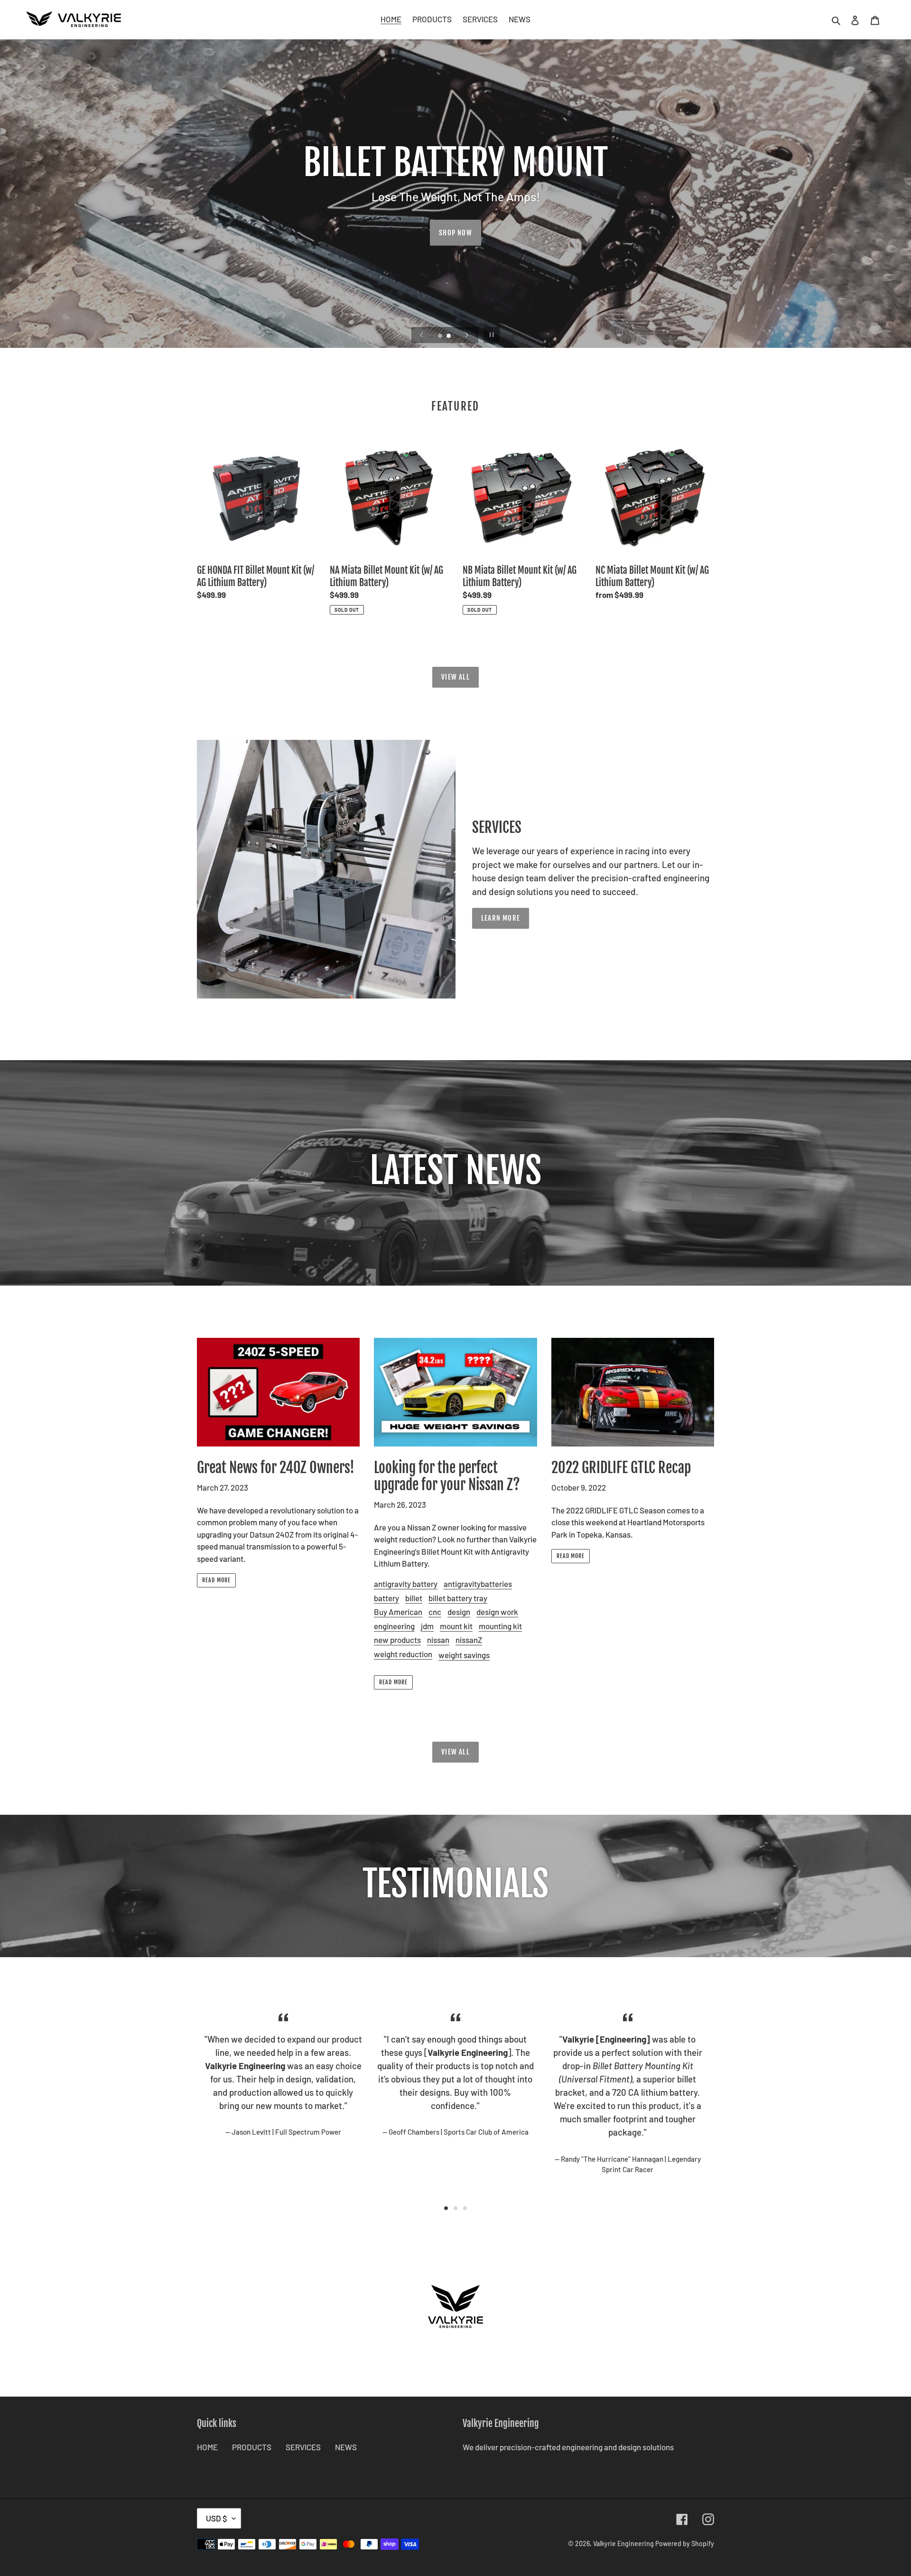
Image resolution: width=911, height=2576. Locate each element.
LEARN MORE (501, 918)
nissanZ (469, 1640)
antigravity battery (406, 1584)
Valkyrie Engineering (623, 2543)
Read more (216, 1580)
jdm (427, 1626)
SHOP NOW (455, 233)
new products (397, 1640)
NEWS (346, 2447)
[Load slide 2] (449, 336)
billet (414, 1598)
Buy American (398, 1612)
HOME (207, 2447)
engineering (394, 1626)
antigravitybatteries (478, 1584)
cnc (435, 1612)
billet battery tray (458, 1598)
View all (455, 677)
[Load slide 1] (441, 336)
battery (386, 1598)
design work (497, 1612)
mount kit (456, 1626)
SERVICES (303, 2447)
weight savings (464, 1655)
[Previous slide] (422, 335)
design (459, 1612)
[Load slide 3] (465, 2208)
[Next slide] (467, 335)
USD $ (217, 2518)
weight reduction (403, 1654)
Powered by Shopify (685, 2543)
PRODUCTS (252, 2447)
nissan (438, 1640)
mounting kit (500, 1626)
